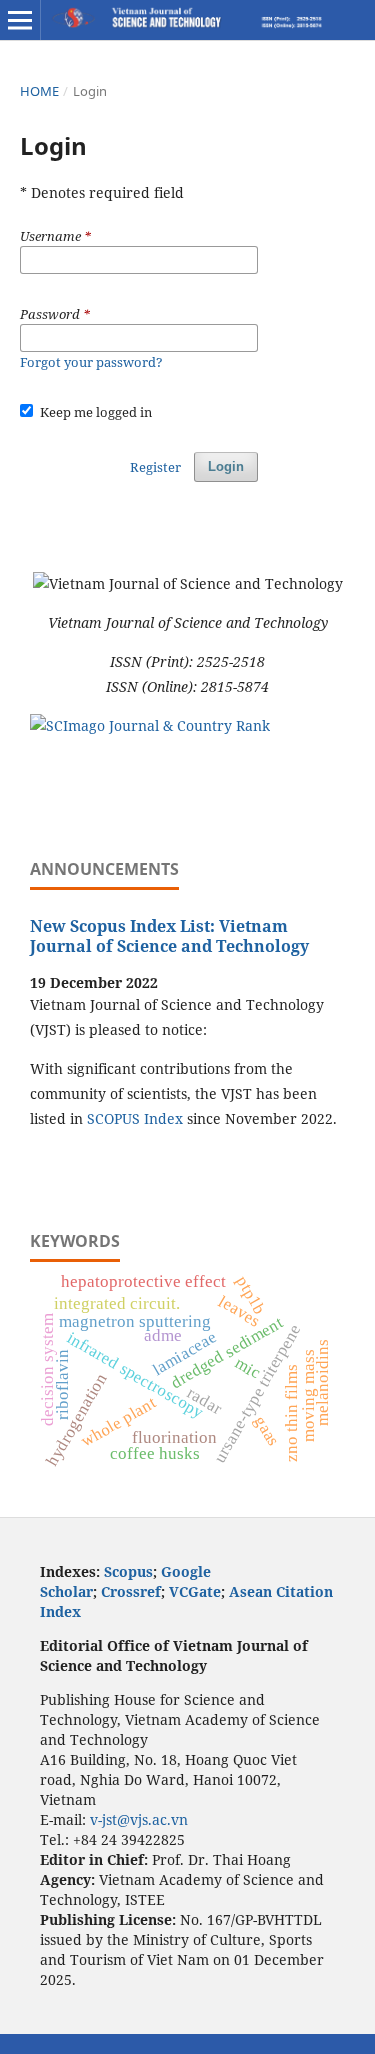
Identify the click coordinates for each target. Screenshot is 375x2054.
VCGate (195, 1591)
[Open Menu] (20, 20)
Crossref (131, 1591)
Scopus (128, 1571)
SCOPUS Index (135, 1118)
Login (226, 466)
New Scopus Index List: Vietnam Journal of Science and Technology (169, 936)
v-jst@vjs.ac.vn (139, 1819)
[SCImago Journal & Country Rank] (150, 725)
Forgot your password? (91, 362)
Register (155, 467)
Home (39, 91)
